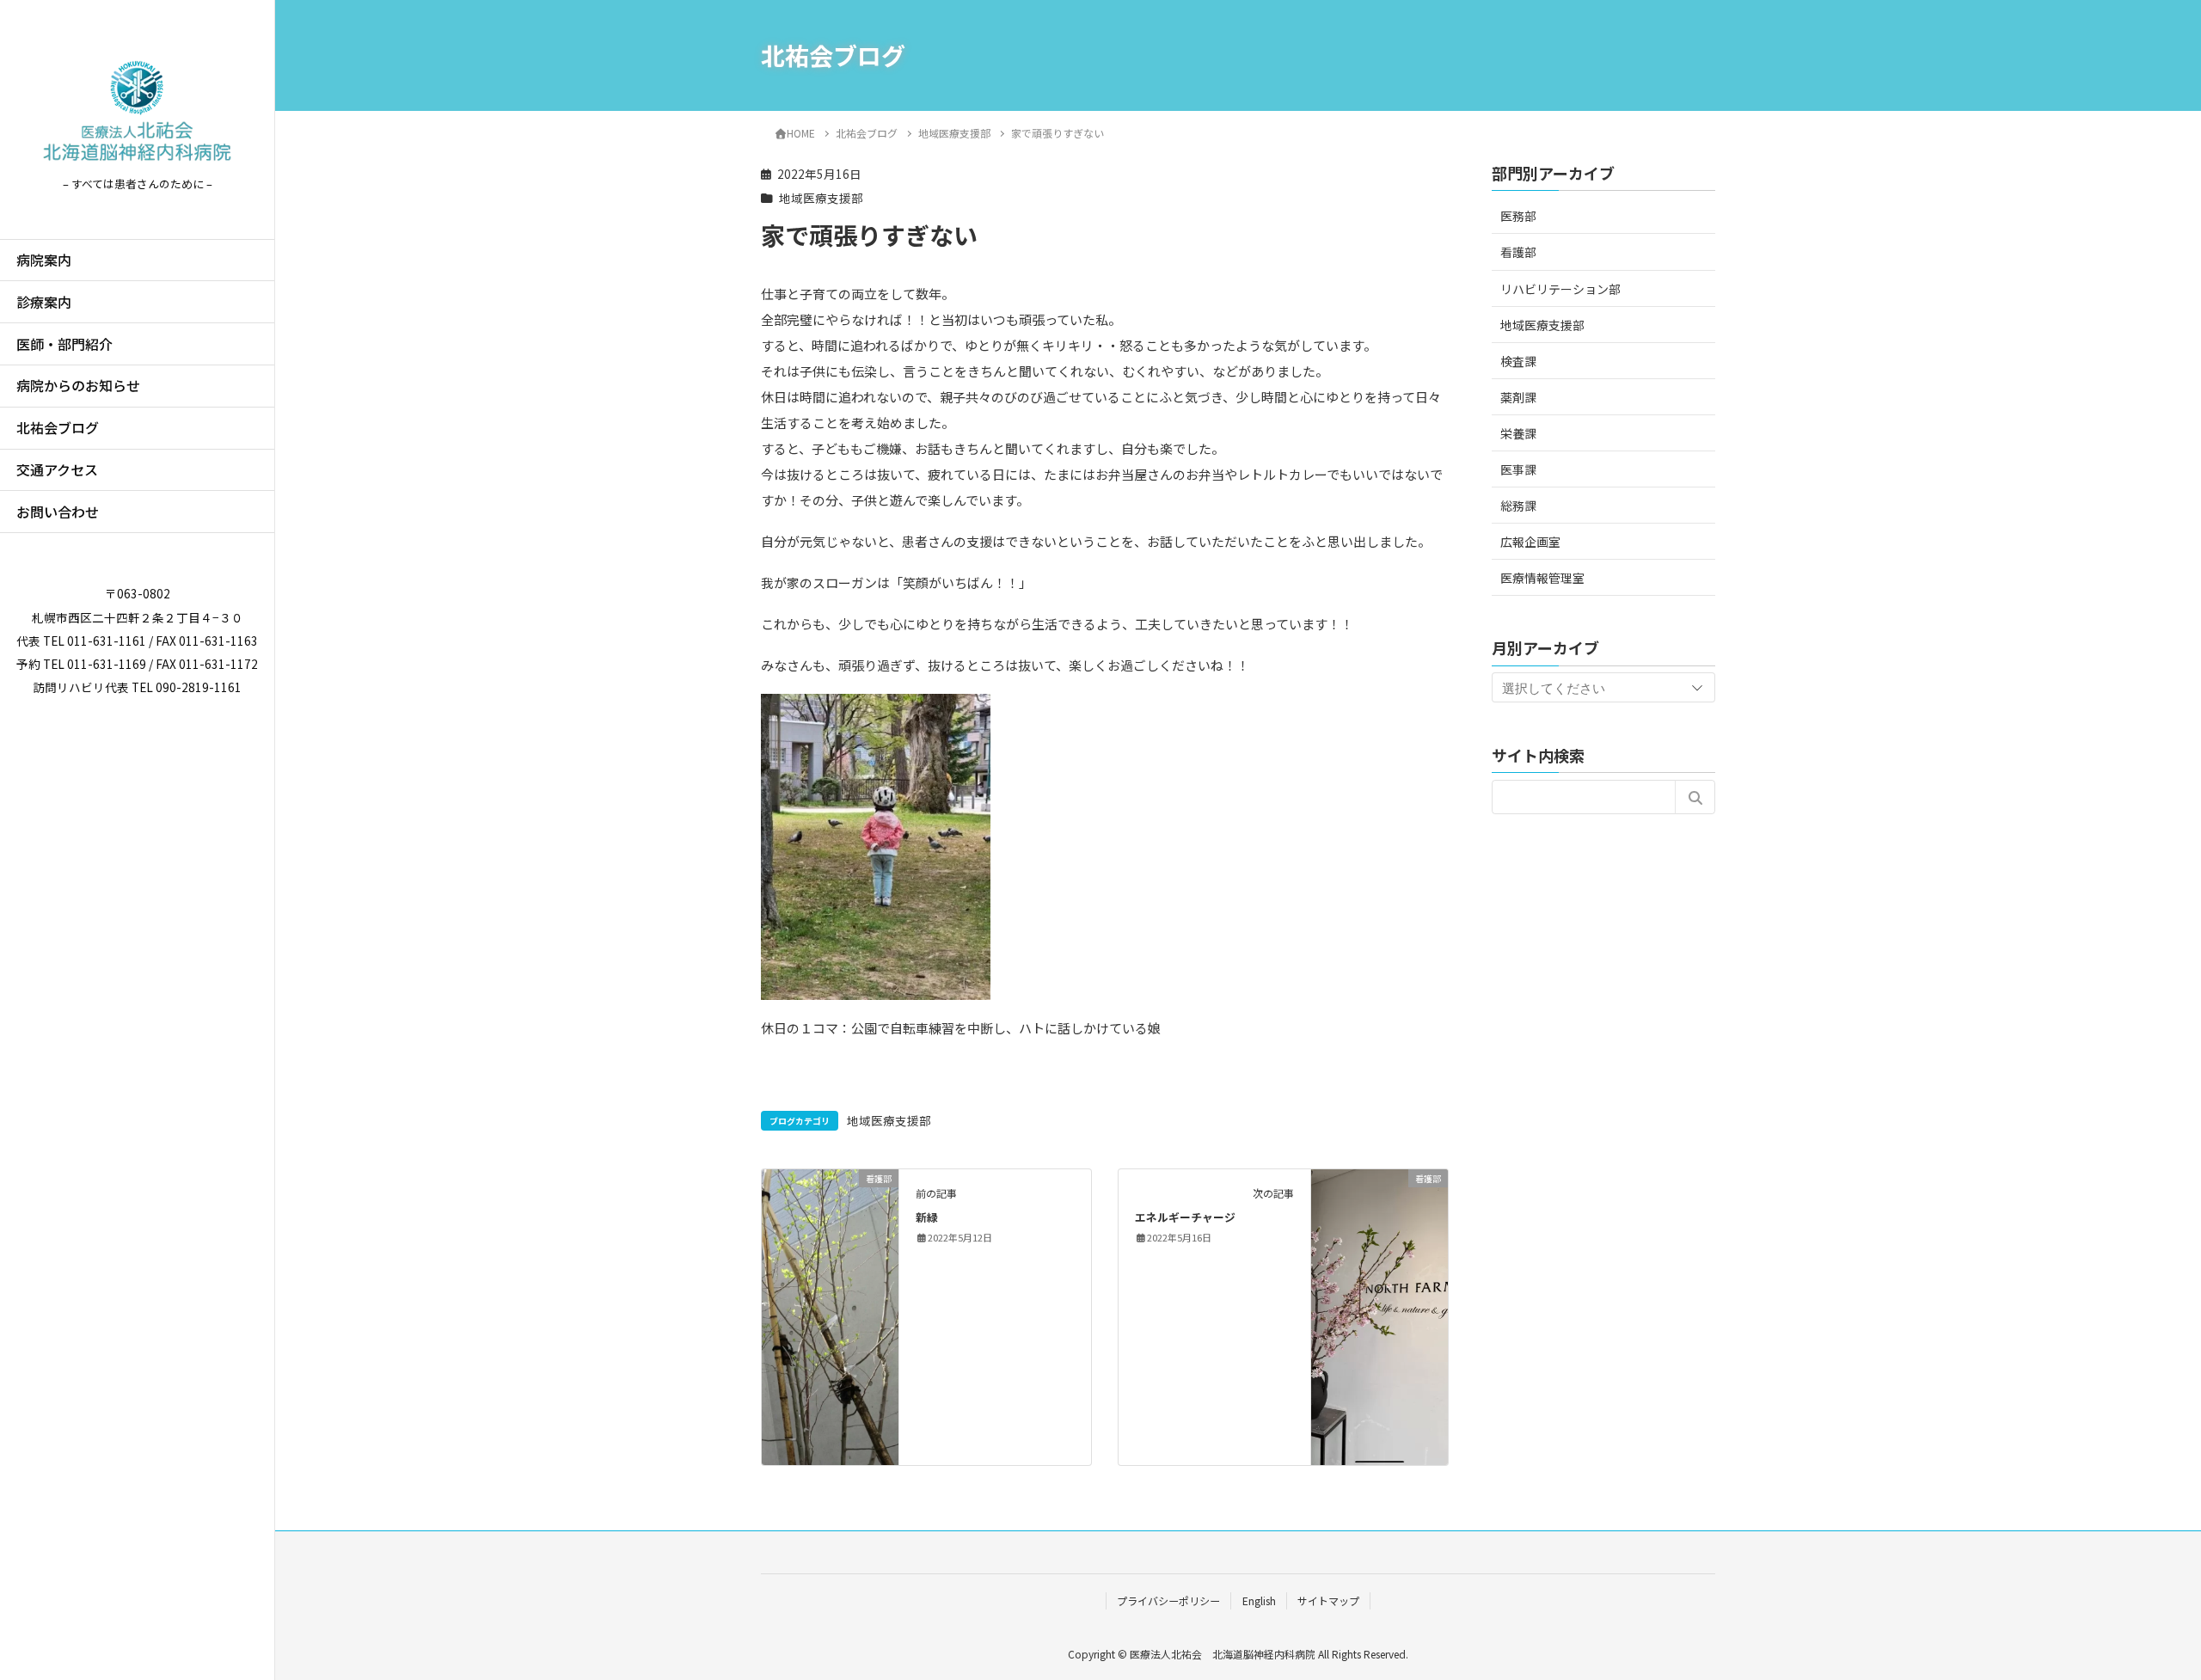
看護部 (1518, 252)
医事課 (1518, 469)
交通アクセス (57, 469)
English (1259, 1600)
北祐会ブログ (58, 427)
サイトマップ (1328, 1600)
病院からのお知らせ (78, 385)
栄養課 (1518, 433)
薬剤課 (1518, 396)
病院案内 (44, 260)
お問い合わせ (58, 512)
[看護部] (830, 1232)
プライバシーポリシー (1168, 1600)
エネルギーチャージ (1185, 1217)
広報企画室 (1530, 542)
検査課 (1518, 360)
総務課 (1518, 506)
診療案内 (44, 302)
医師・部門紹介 (64, 344)
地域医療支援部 (821, 198)
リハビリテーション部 (1560, 288)
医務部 (1518, 216)
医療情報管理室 (1542, 578)
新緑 (927, 1217)
